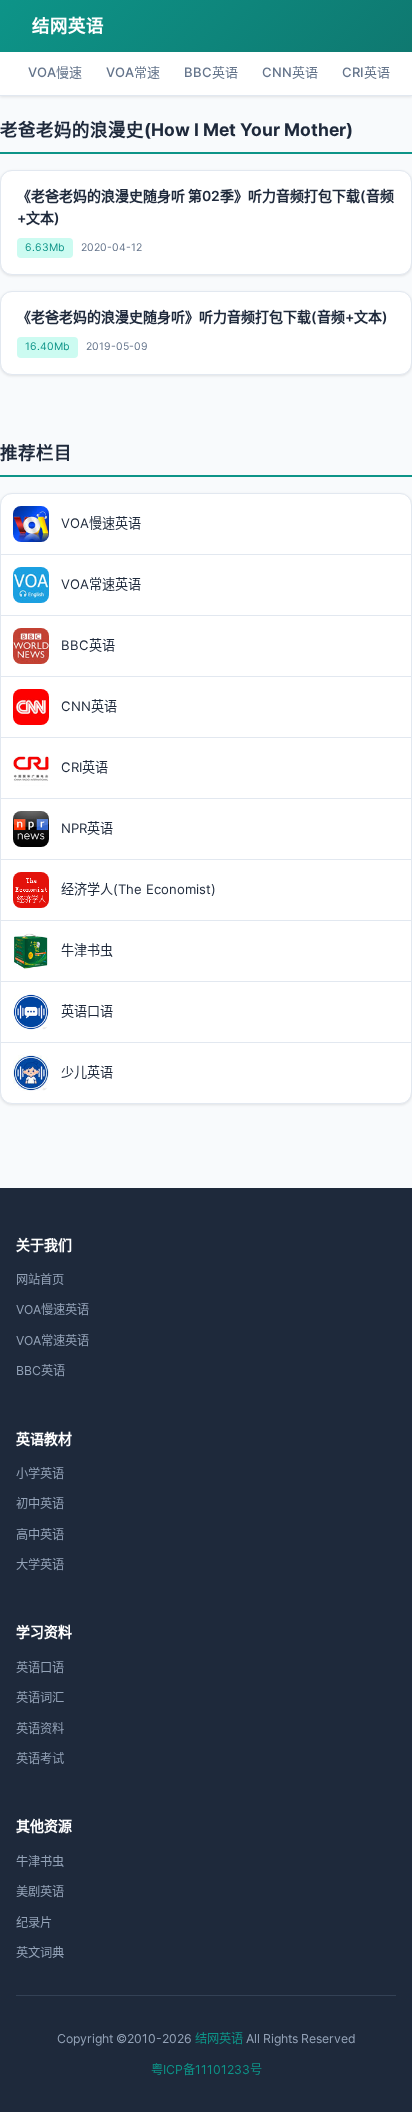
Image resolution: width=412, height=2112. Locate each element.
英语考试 (40, 1758)
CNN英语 (290, 72)
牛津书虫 (40, 1861)
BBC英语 (211, 72)
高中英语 (40, 1534)
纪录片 (34, 1922)
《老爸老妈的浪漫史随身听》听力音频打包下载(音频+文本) (202, 316)
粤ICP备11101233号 (206, 2069)
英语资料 (40, 1728)
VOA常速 (133, 72)
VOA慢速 (55, 72)
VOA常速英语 (52, 1340)
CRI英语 (366, 72)
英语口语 (40, 1667)
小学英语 (40, 1473)
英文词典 (40, 1952)
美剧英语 (40, 1891)
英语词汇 (40, 1697)
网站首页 (40, 1279)
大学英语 (40, 1564)
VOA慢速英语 (52, 1309)
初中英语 (40, 1503)
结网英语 (68, 25)
